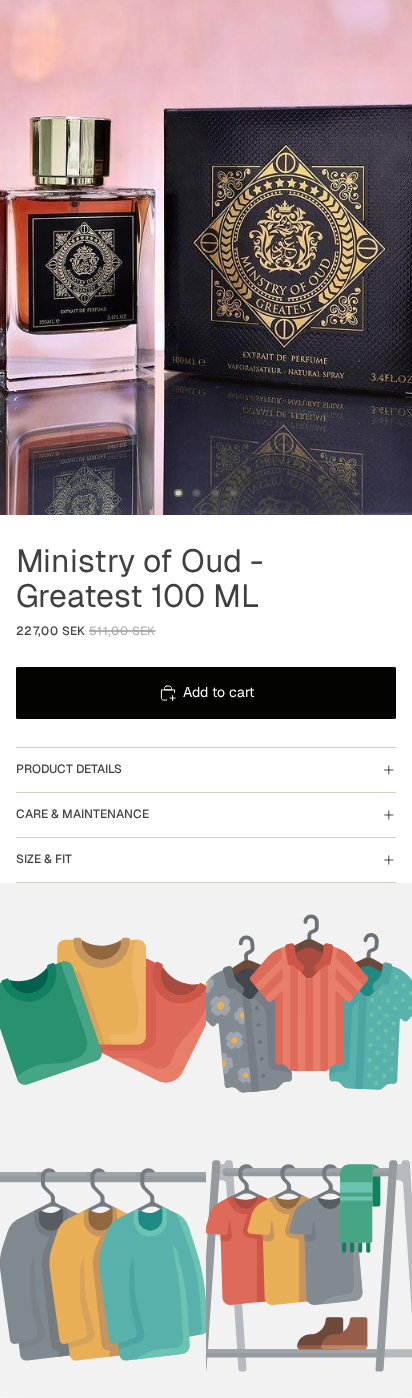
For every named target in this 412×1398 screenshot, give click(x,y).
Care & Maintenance (82, 814)
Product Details (69, 769)
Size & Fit (44, 859)
